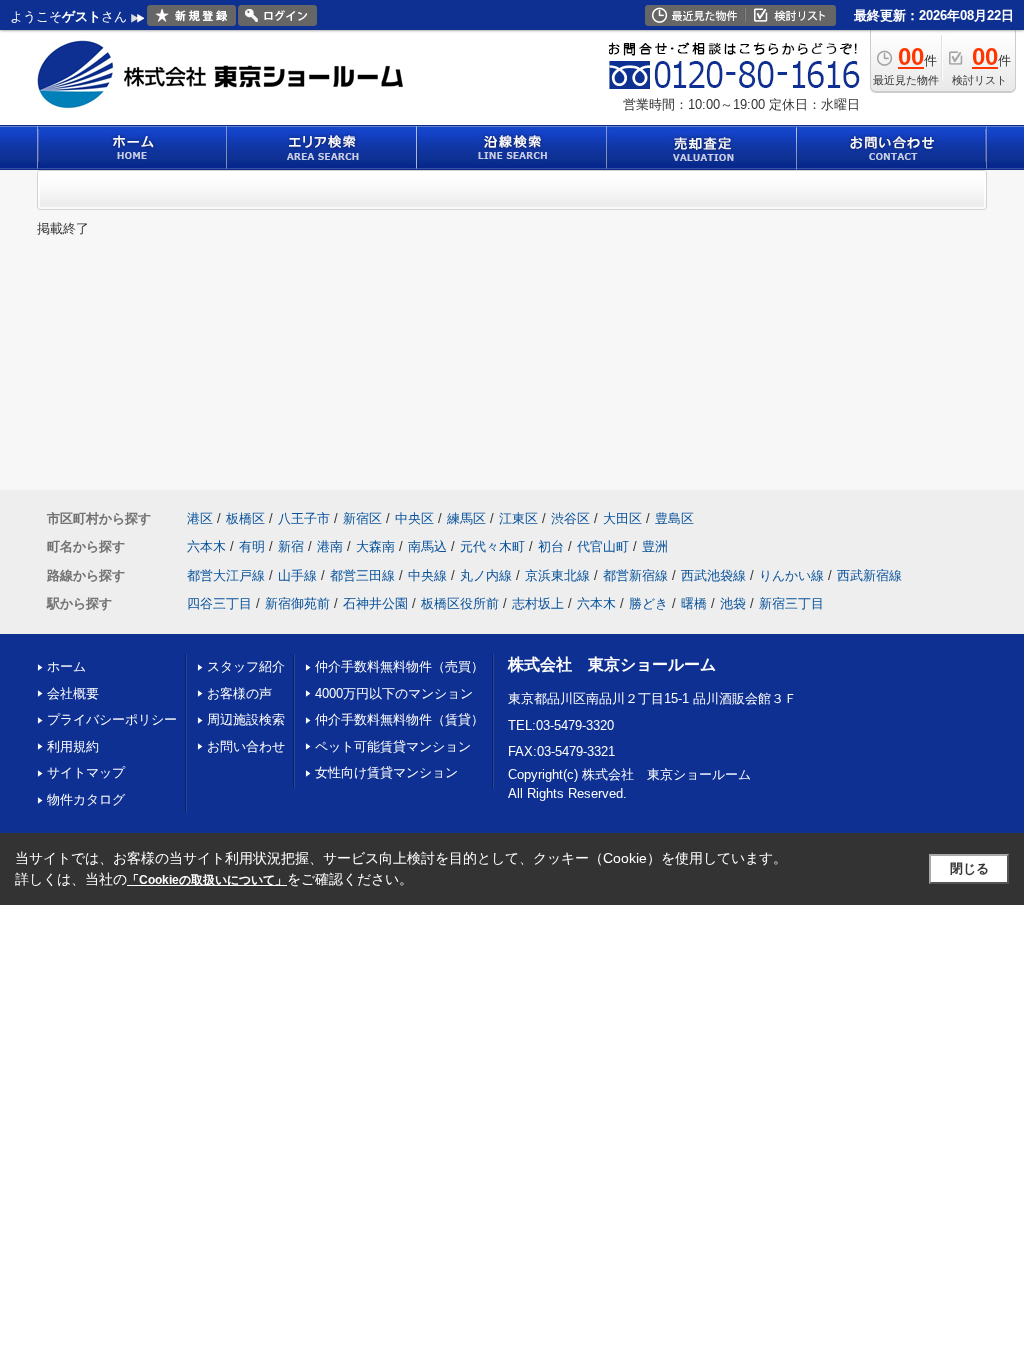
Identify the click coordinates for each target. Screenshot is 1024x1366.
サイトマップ (86, 772)
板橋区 (245, 518)
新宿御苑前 (297, 603)
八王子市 (304, 518)
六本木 (206, 546)
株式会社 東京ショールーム (612, 664)
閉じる (969, 868)
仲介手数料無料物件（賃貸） (399, 719)
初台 (551, 546)
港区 (200, 518)
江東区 (518, 518)
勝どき (648, 603)
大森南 (375, 546)
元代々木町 (492, 546)
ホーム (66, 666)
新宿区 (362, 518)
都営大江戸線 (226, 575)
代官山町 (603, 546)
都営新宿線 (635, 575)
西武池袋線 (713, 575)
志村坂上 (538, 603)
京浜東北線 (557, 575)
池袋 (733, 603)
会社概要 (73, 693)
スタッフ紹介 (246, 666)
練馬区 (466, 518)
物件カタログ (86, 799)
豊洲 (655, 546)
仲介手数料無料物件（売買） (399, 666)
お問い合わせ (246, 746)
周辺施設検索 (246, 719)
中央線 (427, 575)
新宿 (291, 546)
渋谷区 (570, 518)
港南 (330, 546)
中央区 (414, 518)
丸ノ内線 (486, 575)
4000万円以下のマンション (394, 693)
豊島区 (674, 518)
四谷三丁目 (219, 603)
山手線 (297, 575)
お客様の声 (239, 693)
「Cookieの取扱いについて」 (207, 880)
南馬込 (427, 546)
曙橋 (694, 603)
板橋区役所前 (460, 603)
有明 (252, 546)
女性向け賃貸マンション (386, 772)
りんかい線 (791, 575)
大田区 (622, 518)
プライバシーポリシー (112, 719)
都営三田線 (362, 575)
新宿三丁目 (791, 603)
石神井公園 (375, 603)
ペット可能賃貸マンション (393, 746)
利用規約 (73, 746)
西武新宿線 (869, 575)
